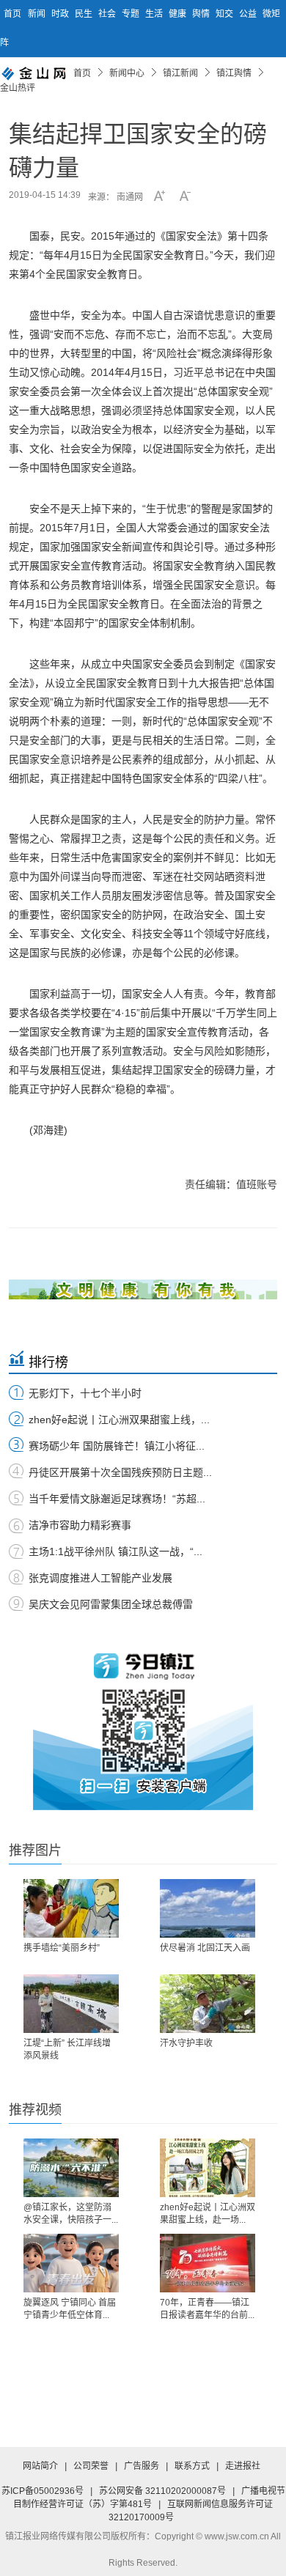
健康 (179, 14)
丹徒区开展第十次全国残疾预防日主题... (120, 1472)
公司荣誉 (91, 2466)
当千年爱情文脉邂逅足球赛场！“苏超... (117, 1499)
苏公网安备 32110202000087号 (162, 2491)
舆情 (202, 14)
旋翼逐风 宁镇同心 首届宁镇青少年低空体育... (70, 2309)
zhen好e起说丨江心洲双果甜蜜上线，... (119, 1420)
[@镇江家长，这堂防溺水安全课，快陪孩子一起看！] (71, 2168)
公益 (249, 14)
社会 (108, 14)
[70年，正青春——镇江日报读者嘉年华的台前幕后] (208, 2263)
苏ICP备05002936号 (43, 2491)
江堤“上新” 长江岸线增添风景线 (67, 2049)
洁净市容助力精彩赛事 (80, 1525)
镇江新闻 (180, 73)
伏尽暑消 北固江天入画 (205, 1948)
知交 (225, 14)
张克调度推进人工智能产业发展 (100, 1578)
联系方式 (192, 2466)
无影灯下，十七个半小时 (85, 1393)
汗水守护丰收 (186, 2043)
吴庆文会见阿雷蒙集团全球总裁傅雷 (111, 1604)
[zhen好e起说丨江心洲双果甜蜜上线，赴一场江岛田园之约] (208, 2168)
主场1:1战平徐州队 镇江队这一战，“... (115, 1551)
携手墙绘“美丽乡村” (62, 1948)
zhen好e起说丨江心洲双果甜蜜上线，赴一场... (208, 2214)
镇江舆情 (234, 73)
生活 (155, 14)
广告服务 (142, 2466)
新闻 (38, 14)
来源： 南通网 (115, 197)
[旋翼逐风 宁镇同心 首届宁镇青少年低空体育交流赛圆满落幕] (71, 2263)
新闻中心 (127, 73)
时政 (61, 14)
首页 (12, 14)
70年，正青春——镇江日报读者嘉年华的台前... (207, 2309)
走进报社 (243, 2466)
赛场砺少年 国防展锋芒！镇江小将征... (117, 1446)
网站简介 (40, 2466)
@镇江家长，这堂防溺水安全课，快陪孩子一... (71, 2214)
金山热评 (18, 88)
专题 (132, 14)
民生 (85, 14)
